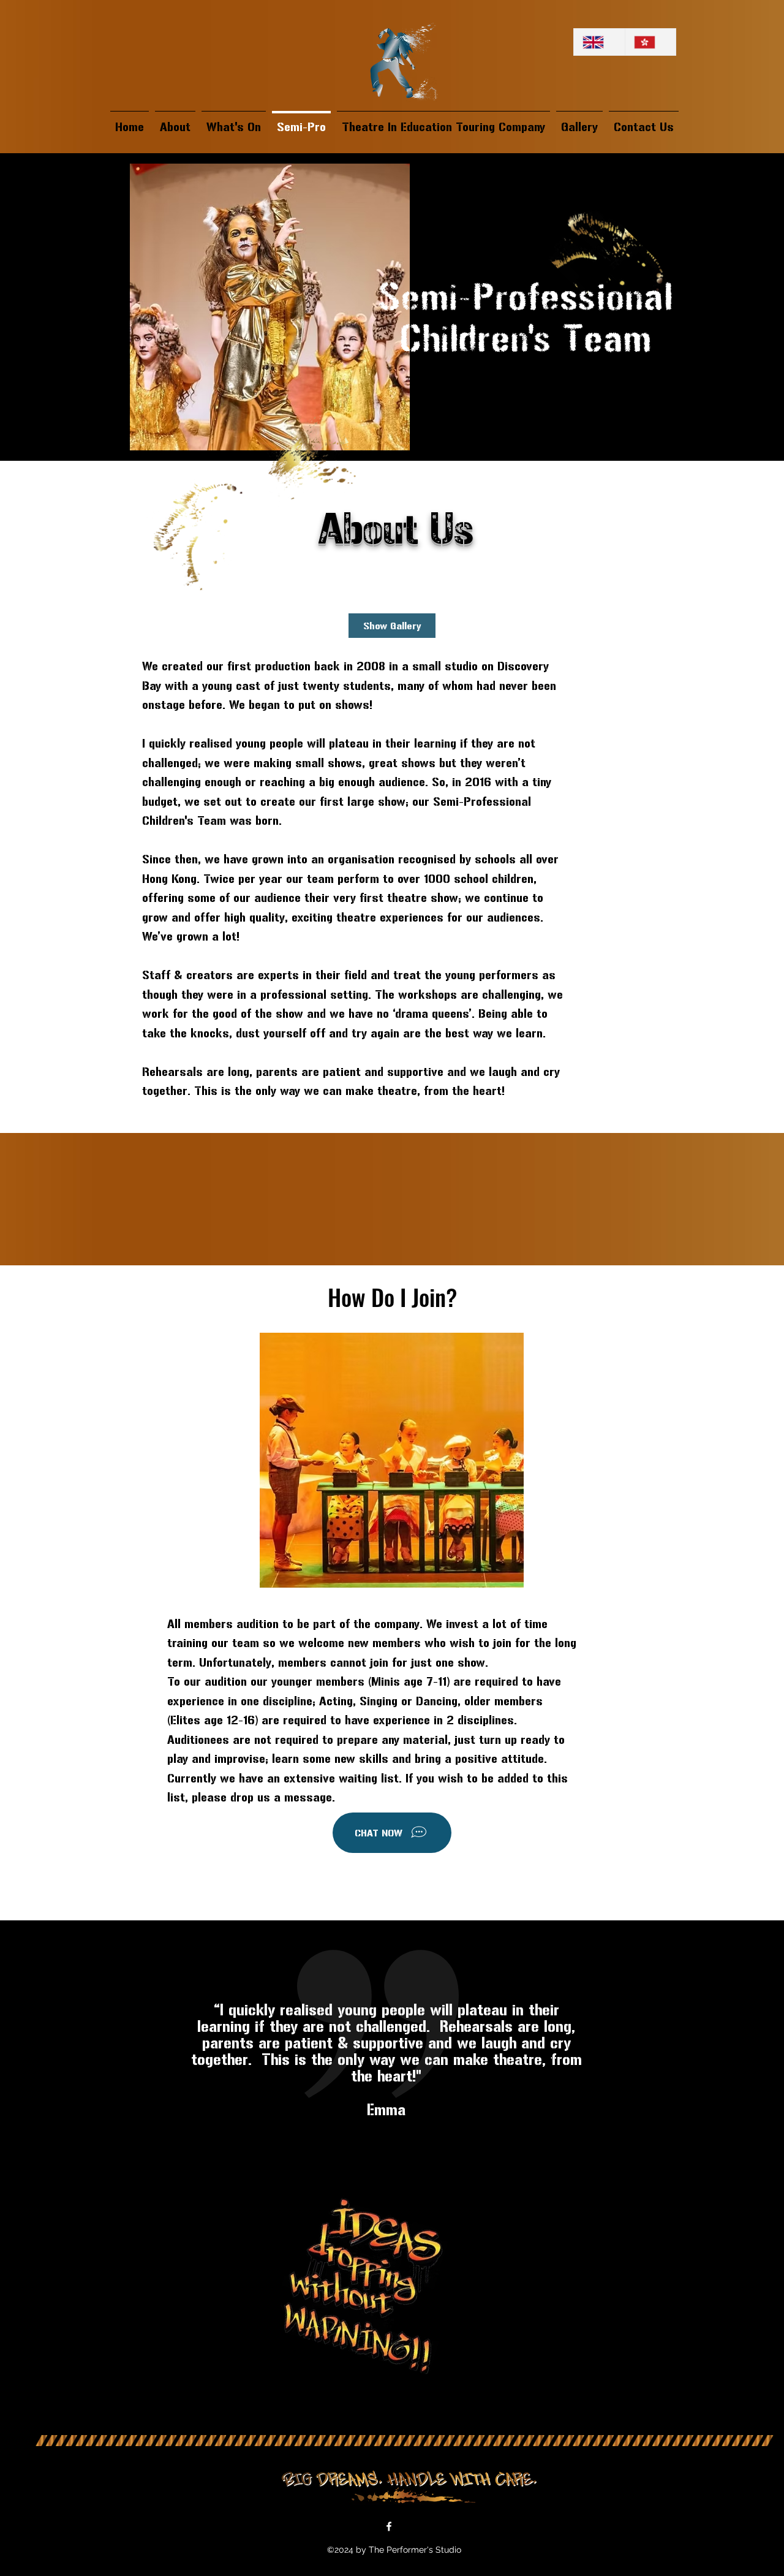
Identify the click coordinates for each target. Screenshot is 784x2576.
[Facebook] (389, 2526)
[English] (599, 42)
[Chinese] (650, 42)
